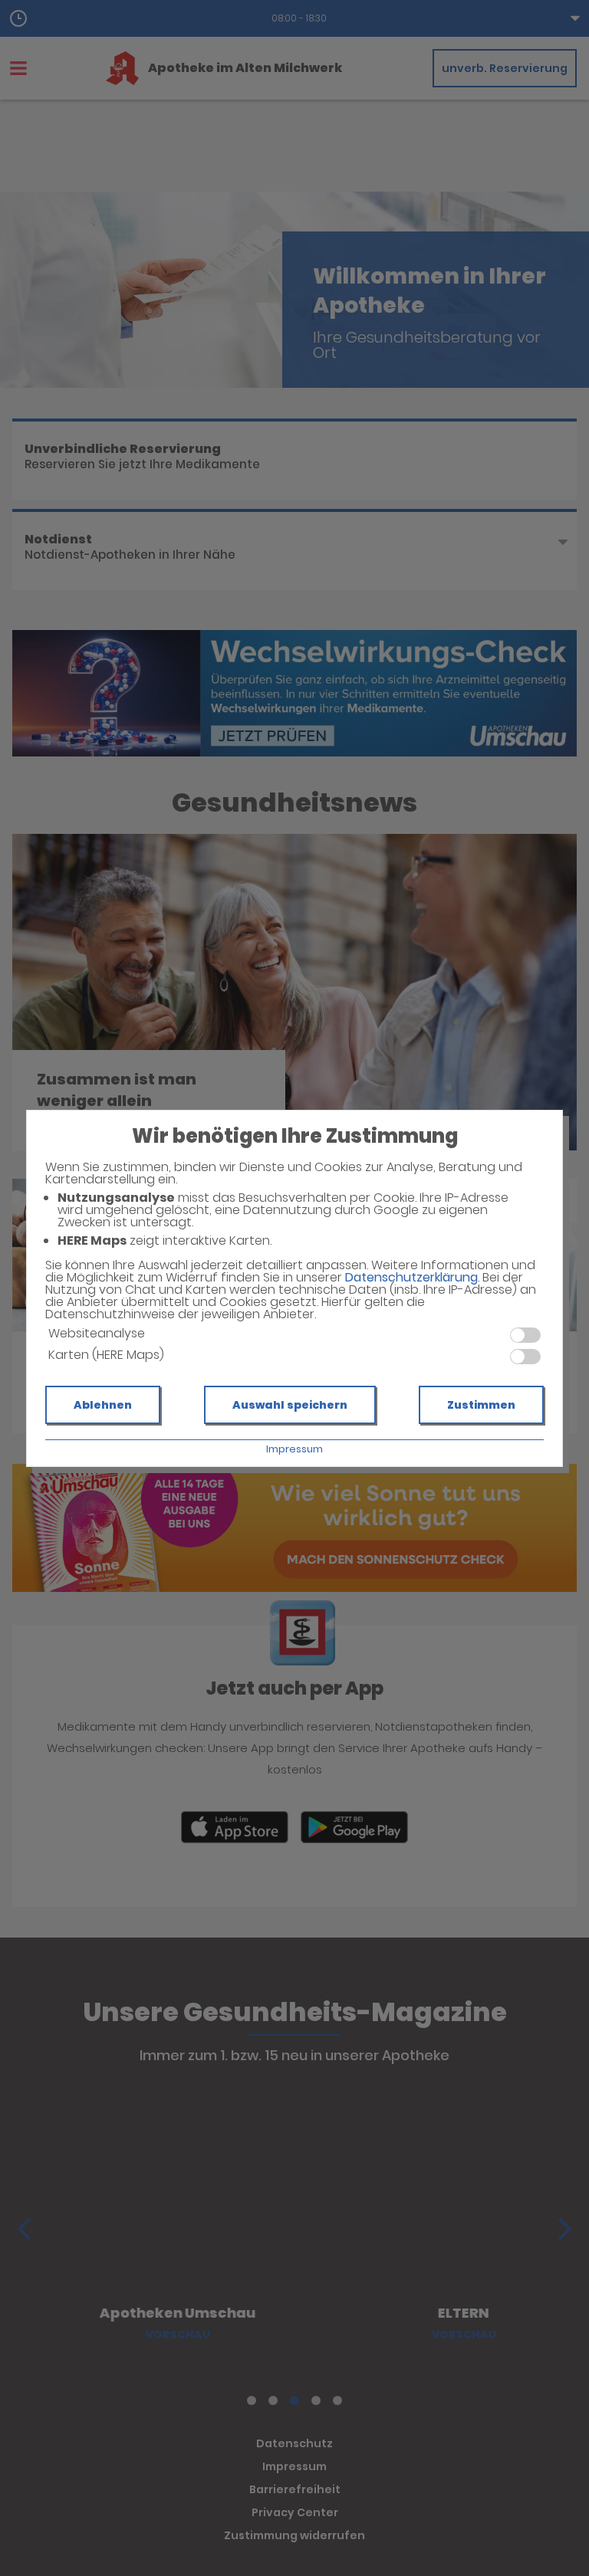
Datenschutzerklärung (411, 1277)
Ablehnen (103, 1405)
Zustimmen (481, 1405)
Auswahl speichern (290, 1405)
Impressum (294, 1449)
